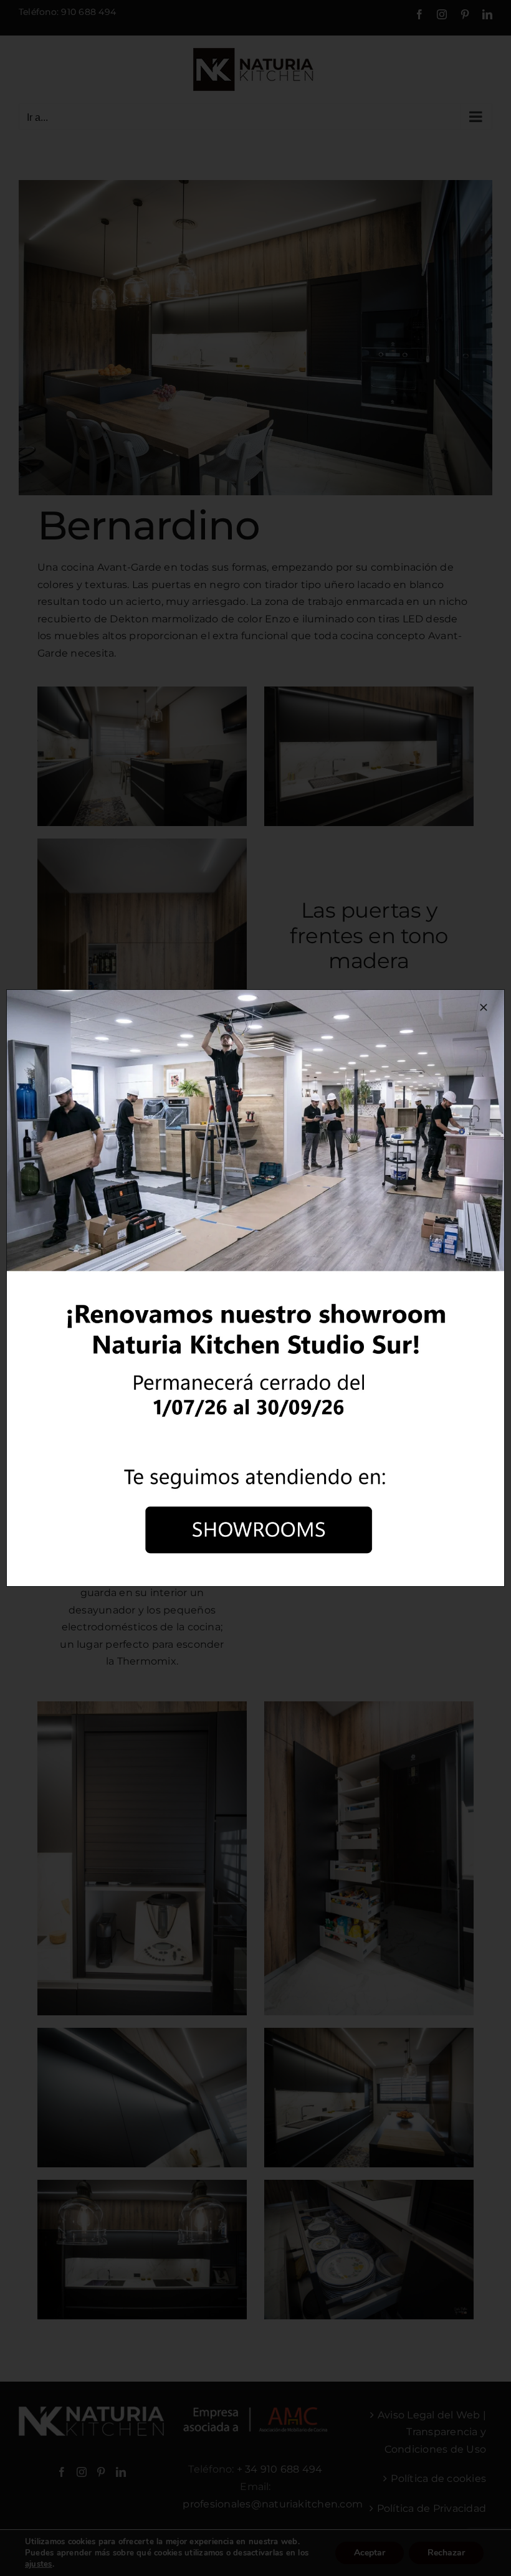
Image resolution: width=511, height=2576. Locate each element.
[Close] (484, 1007)
